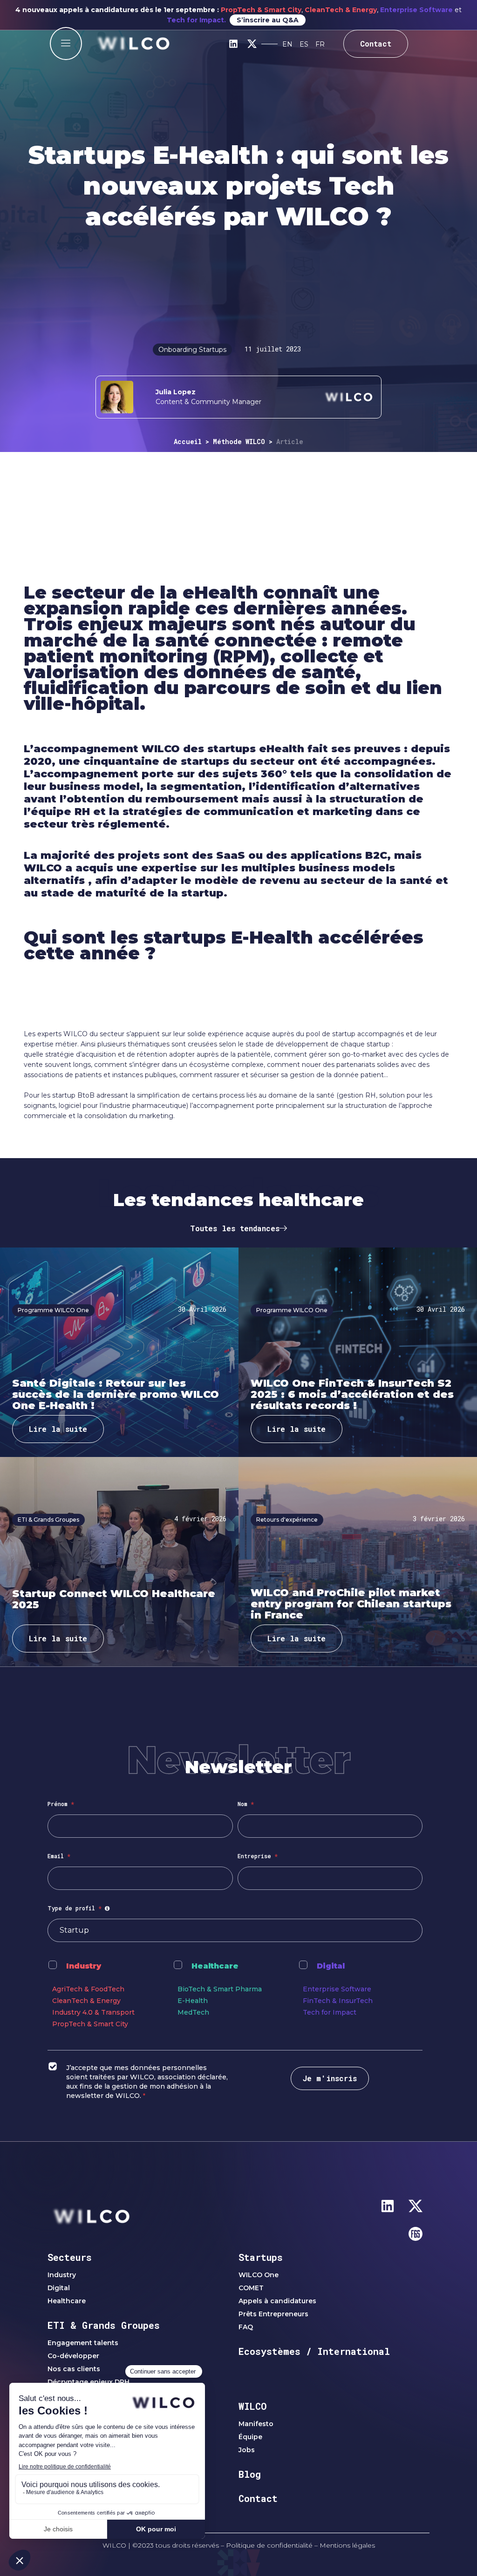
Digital (331, 1966)
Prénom (61, 1804)
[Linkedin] (233, 44)
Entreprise (258, 1856)
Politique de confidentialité (269, 2545)
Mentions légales (347, 2545)
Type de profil (80, 1908)
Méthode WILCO (239, 442)
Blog (250, 2474)
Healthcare (215, 1966)
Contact (258, 2498)
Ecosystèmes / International (314, 2351)
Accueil (188, 442)
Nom (246, 1804)
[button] (66, 44)
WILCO (253, 2406)
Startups (261, 2257)
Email (59, 1856)
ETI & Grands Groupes (104, 2325)
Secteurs (70, 2257)
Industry (84, 1966)
